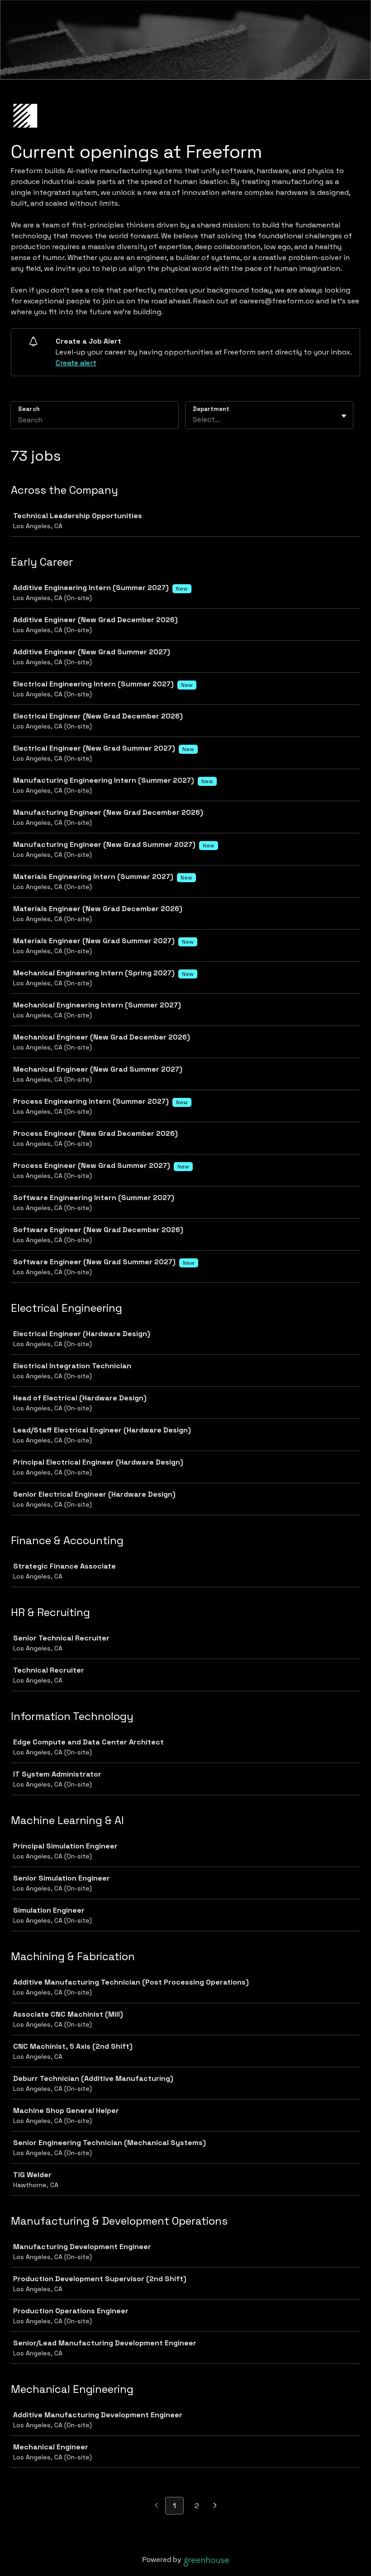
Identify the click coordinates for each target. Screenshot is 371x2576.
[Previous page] (156, 2506)
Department (211, 409)
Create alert (76, 363)
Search (29, 409)
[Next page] (215, 2506)
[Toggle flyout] (344, 416)
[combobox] (194, 420)
